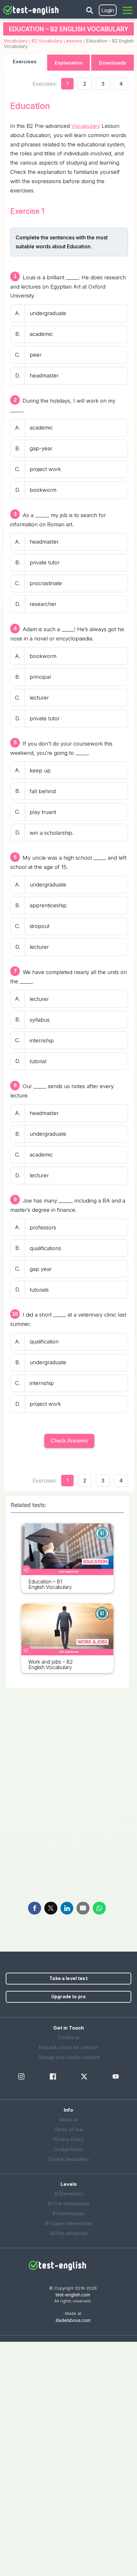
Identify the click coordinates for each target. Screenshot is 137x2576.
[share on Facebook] (35, 1908)
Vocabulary (16, 41)
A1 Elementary (69, 2194)
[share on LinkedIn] (67, 1908)
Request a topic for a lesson (68, 2047)
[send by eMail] (83, 1908)
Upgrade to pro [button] (68, 1996)
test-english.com (73, 2295)
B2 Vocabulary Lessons (57, 41)
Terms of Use (69, 2129)
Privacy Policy (69, 2139)
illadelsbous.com (73, 2320)
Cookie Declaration (69, 2159)
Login (108, 10)
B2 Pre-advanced (69, 2233)
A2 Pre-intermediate (68, 2204)
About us (68, 2120)
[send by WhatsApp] (99, 1908)
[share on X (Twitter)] (51, 1908)
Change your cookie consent (69, 2057)
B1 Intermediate (68, 2213)
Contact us (68, 2037)
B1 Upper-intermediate (69, 2223)
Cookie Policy (68, 2149)
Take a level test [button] (68, 1978)
